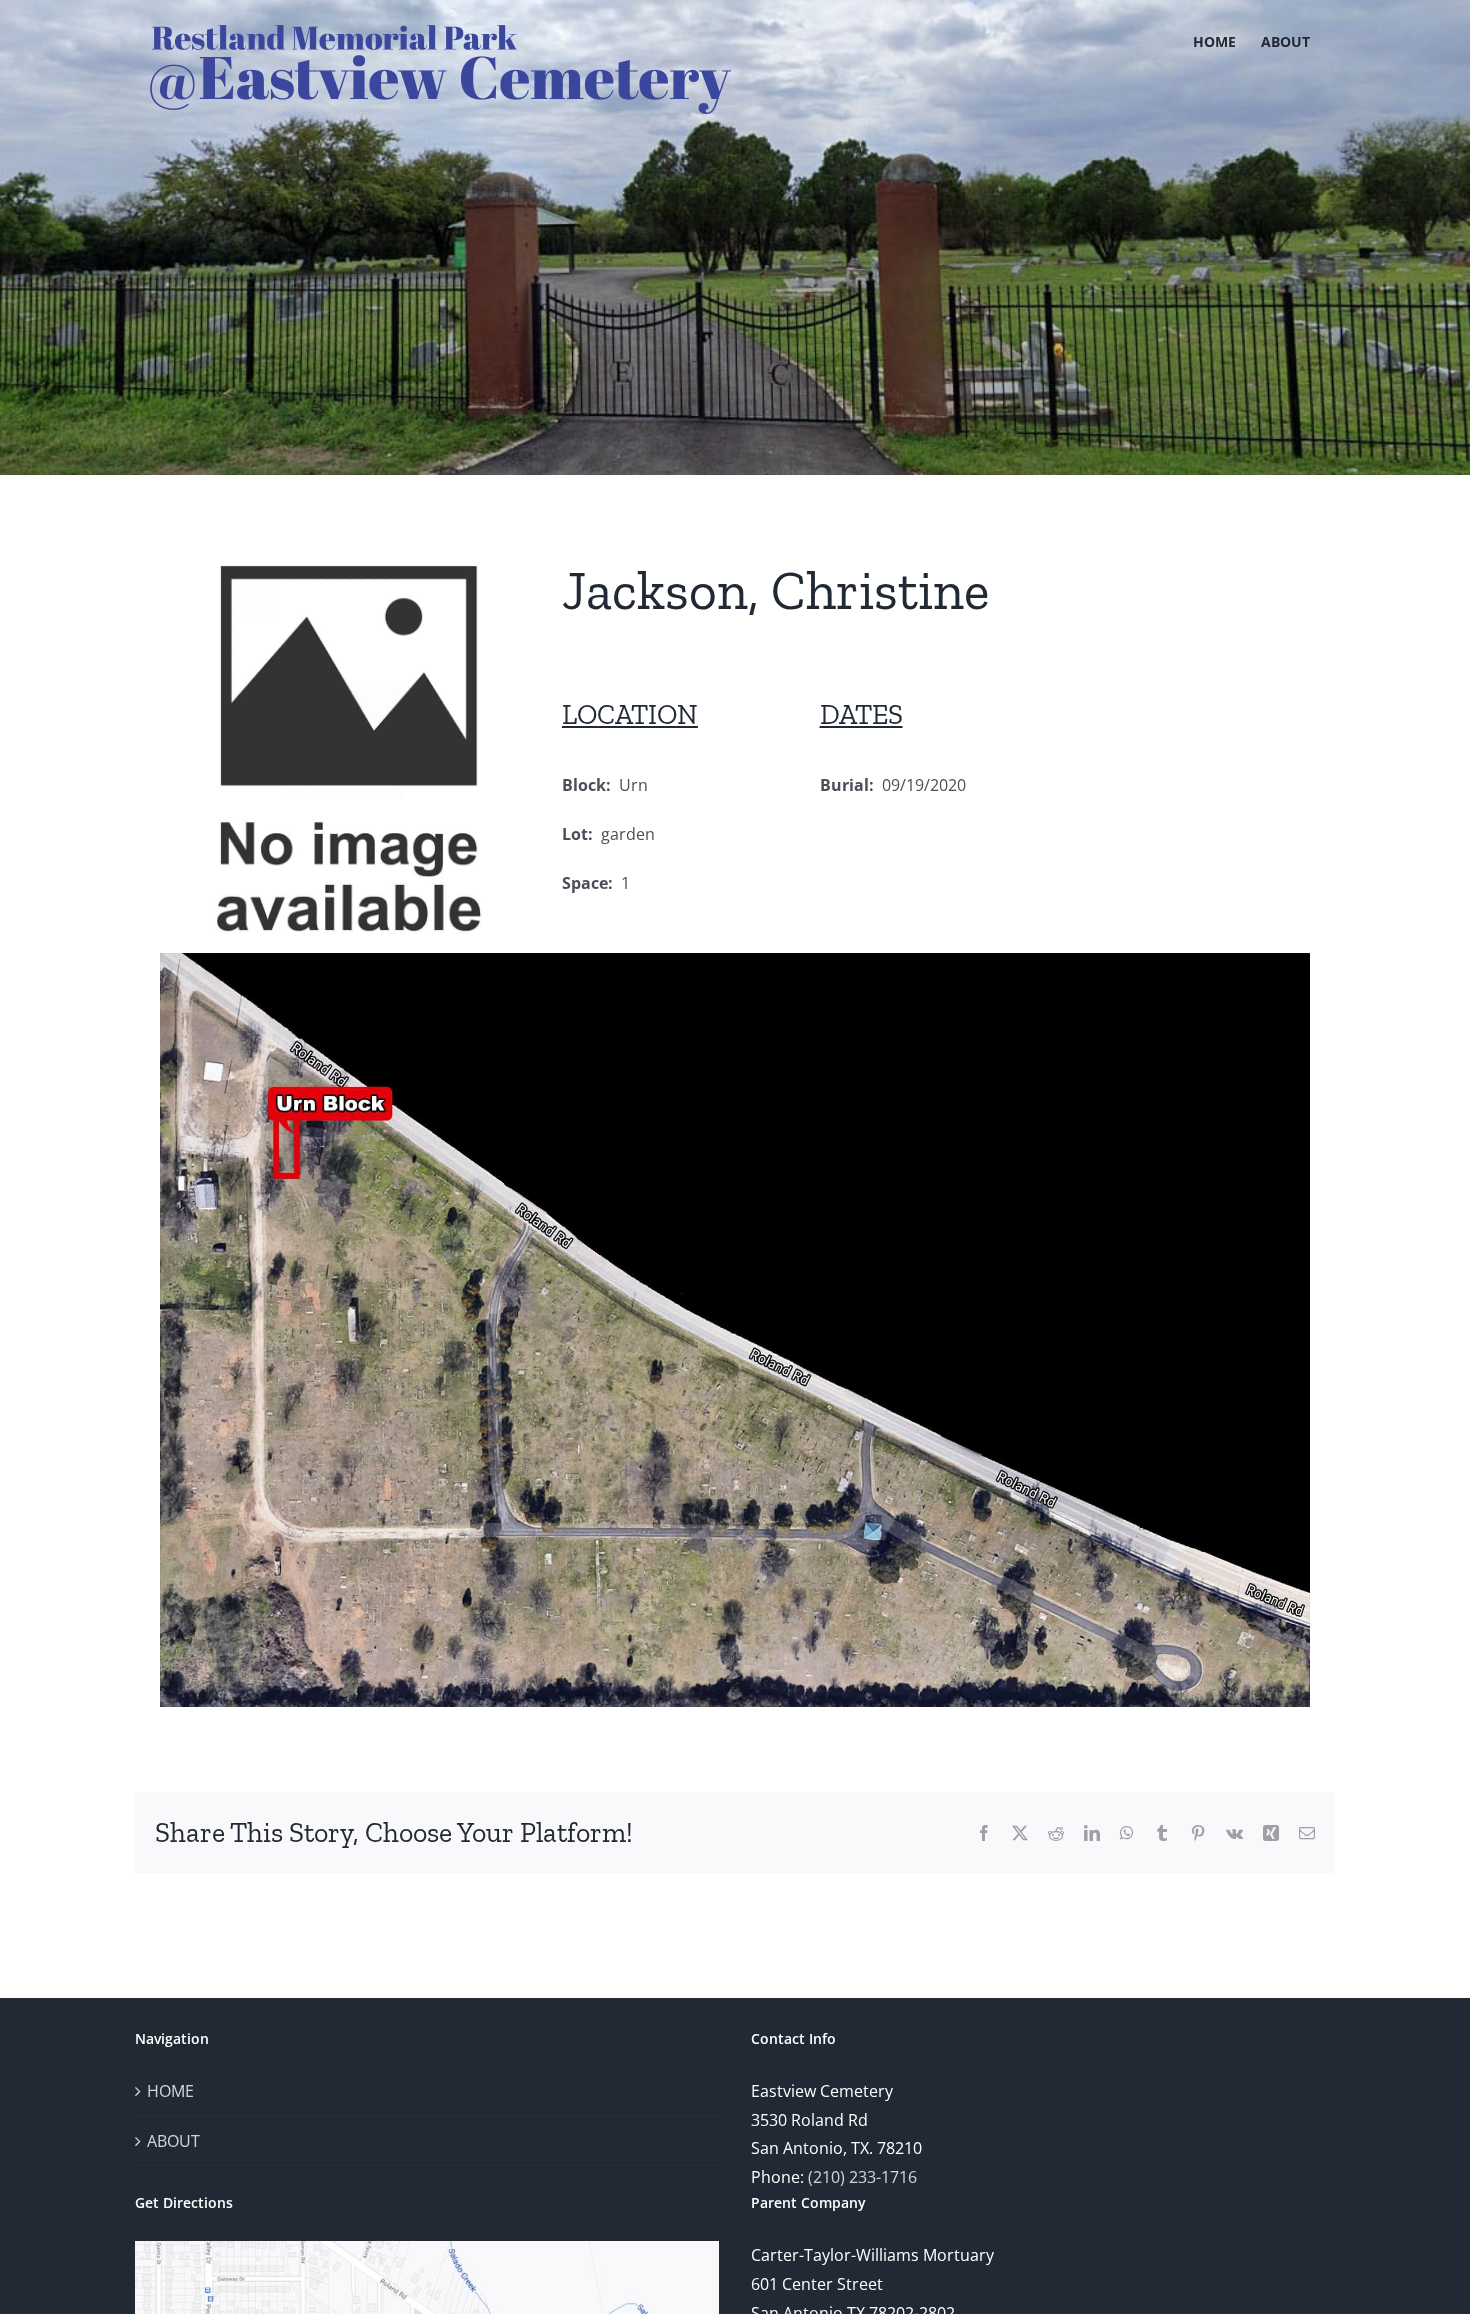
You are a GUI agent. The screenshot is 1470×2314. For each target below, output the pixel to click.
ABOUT (173, 2141)
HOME (170, 2091)
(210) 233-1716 (862, 2177)
